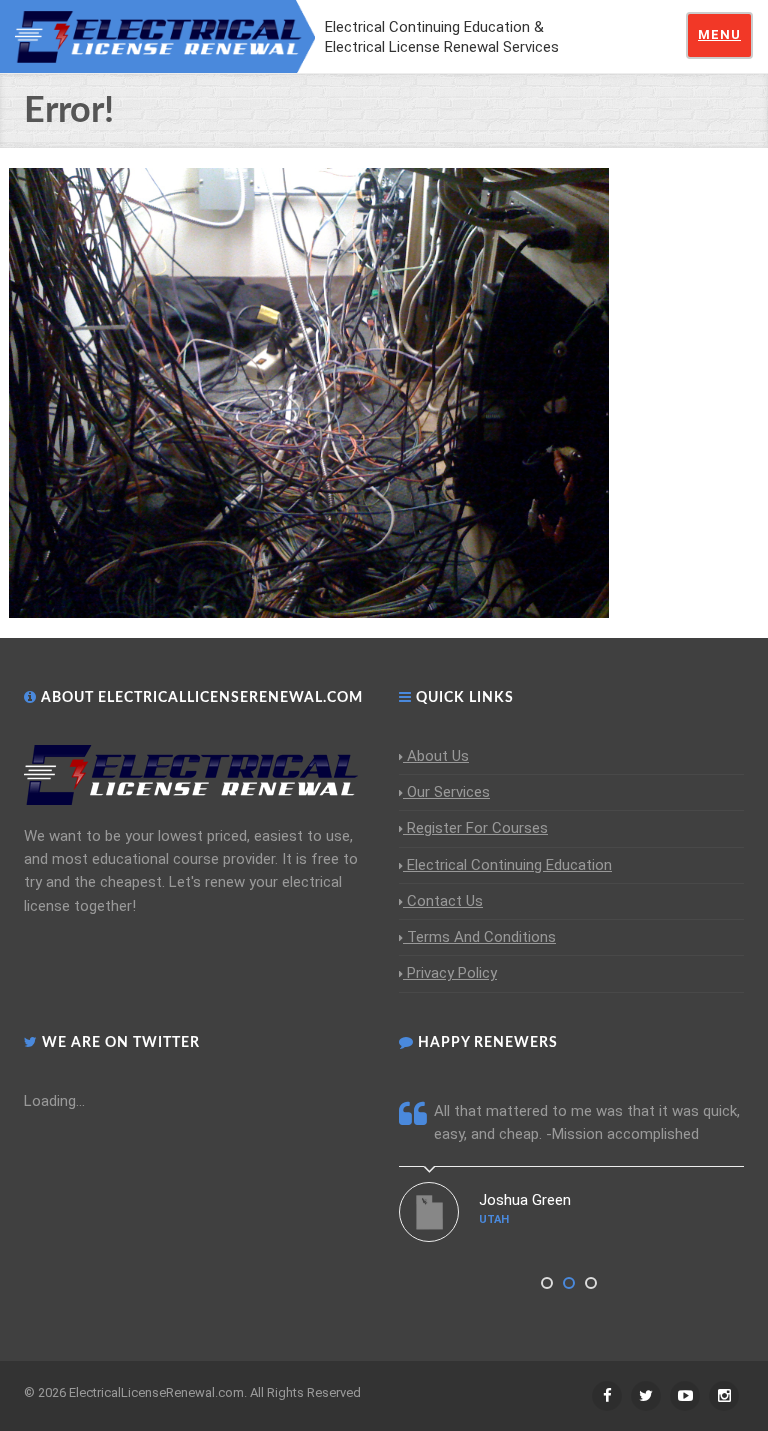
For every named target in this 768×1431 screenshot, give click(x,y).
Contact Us (445, 901)
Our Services (448, 792)
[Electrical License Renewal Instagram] (724, 1396)
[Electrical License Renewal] (165, 35)
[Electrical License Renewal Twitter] (646, 1396)
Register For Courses (477, 828)
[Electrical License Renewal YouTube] (685, 1396)
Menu (719, 34)
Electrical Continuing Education (509, 865)
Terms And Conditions (481, 937)
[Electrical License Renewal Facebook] (607, 1396)
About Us (438, 756)
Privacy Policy (452, 973)
